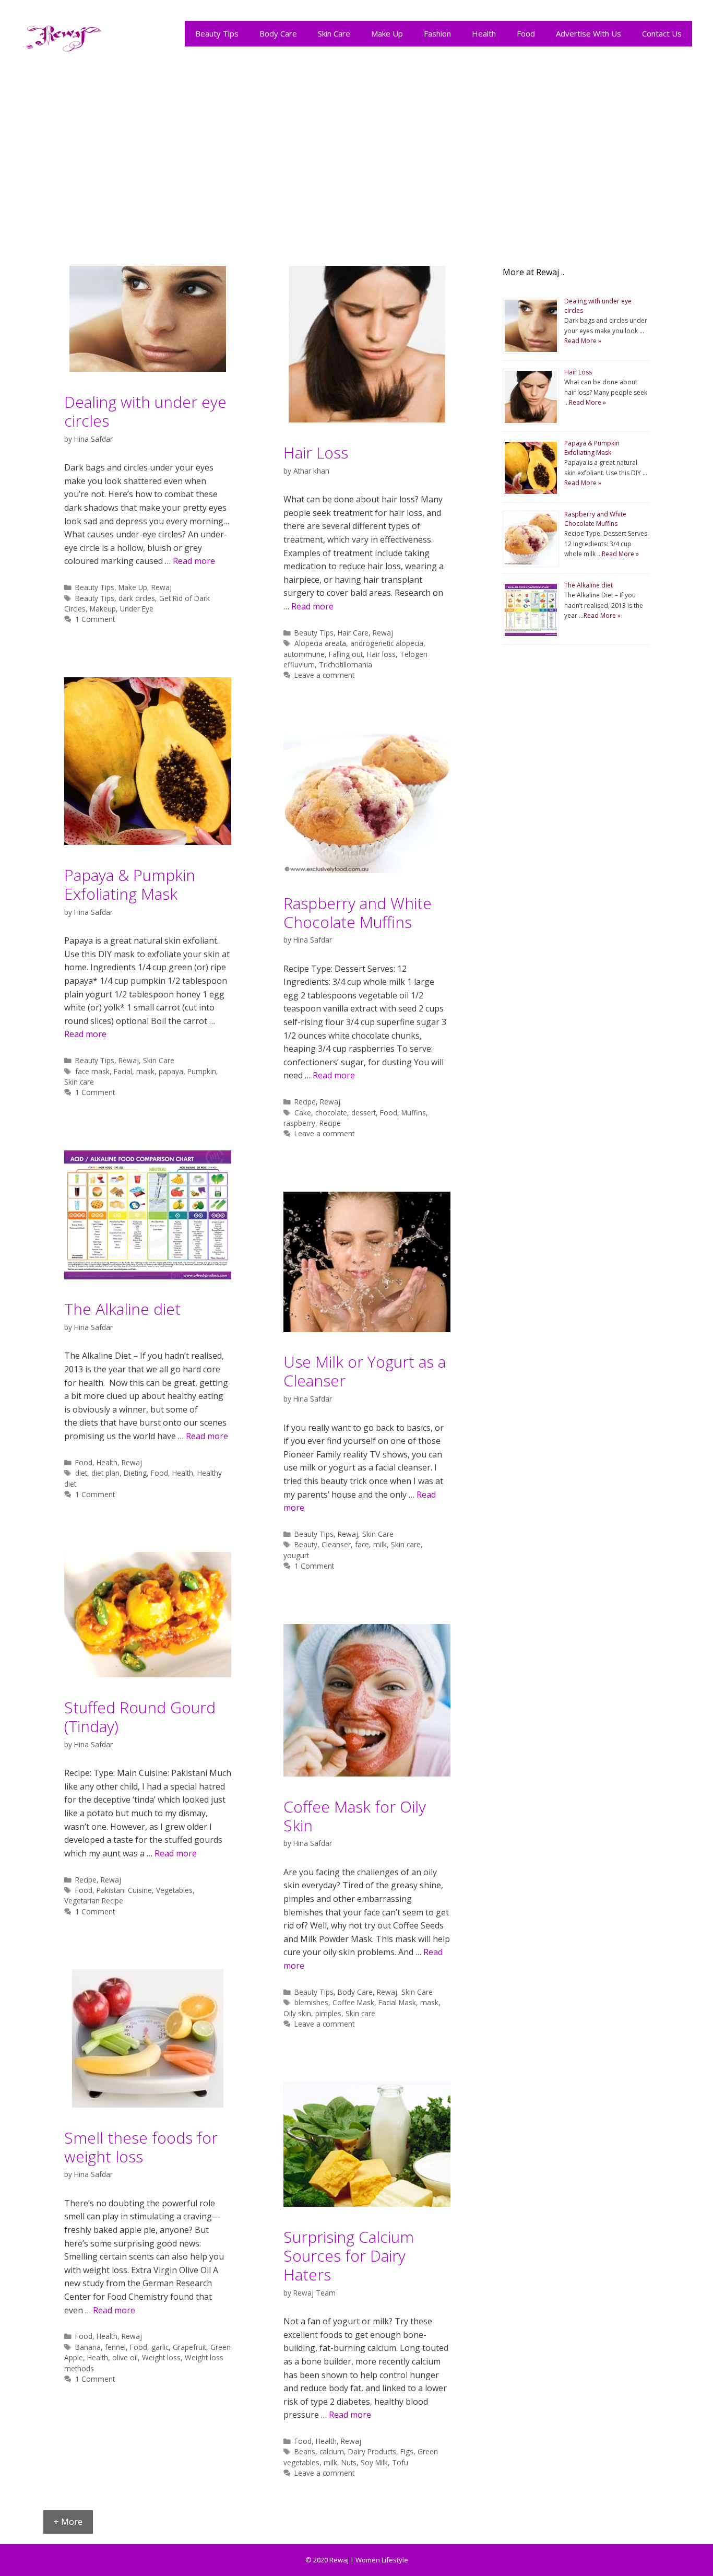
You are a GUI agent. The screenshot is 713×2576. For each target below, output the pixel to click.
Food (526, 33)
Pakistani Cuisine (124, 1890)
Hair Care (353, 633)
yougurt (296, 1555)
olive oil (125, 2357)
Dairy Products (372, 2451)
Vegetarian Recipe (94, 1901)
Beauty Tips (217, 33)
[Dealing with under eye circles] (148, 369)
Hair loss (381, 654)
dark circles (137, 598)
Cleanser (336, 1544)
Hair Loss (316, 452)
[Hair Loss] (367, 419)
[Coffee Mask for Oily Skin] (367, 1773)
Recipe (305, 1102)
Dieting (135, 1473)
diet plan (105, 1473)
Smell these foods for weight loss (141, 2147)
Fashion (437, 33)
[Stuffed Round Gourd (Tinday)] (148, 1674)
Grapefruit (189, 2347)
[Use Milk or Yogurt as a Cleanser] (367, 1329)
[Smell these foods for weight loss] (148, 2104)
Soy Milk (374, 2462)
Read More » (583, 341)
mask (145, 1071)
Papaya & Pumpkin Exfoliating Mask (130, 884)
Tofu (400, 2462)
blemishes (311, 2002)
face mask (92, 1071)
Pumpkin (202, 1071)
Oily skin (297, 2013)
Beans (305, 2451)
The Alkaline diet (122, 1309)
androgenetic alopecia (387, 643)
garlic (160, 2347)
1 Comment (95, 619)
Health (484, 33)
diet (81, 1473)
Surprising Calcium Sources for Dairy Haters (349, 2256)
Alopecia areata (320, 643)
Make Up (387, 33)
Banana (88, 2347)
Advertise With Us (589, 33)
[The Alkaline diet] (148, 1276)
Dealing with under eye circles (145, 411)
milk (380, 1544)
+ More (68, 2522)
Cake (303, 1113)
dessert (364, 1113)
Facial (123, 1071)
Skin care (79, 1082)
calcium (332, 2451)
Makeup (103, 609)
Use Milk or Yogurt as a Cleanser (365, 1371)
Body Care (278, 33)
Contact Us (662, 33)
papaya (171, 1071)
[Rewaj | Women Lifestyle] (63, 36)
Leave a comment (324, 675)
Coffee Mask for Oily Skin (355, 1816)
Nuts (349, 2462)
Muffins (414, 1113)
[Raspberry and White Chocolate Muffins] (367, 870)
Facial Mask (397, 2002)
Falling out (346, 654)
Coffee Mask (353, 2002)
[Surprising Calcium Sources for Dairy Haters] (367, 2204)
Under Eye (137, 609)
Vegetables (174, 1890)
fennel (115, 2347)
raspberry (299, 1123)
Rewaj (162, 587)
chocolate (331, 1113)
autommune (304, 654)
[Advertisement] (356, 152)
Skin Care (334, 33)
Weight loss (161, 2357)
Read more (194, 561)
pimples (328, 2013)
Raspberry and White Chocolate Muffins (358, 913)
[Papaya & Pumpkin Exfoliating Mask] (148, 842)
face (362, 1544)
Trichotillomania (346, 664)
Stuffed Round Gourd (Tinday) (140, 1717)
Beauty (306, 1544)
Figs (407, 2451)
